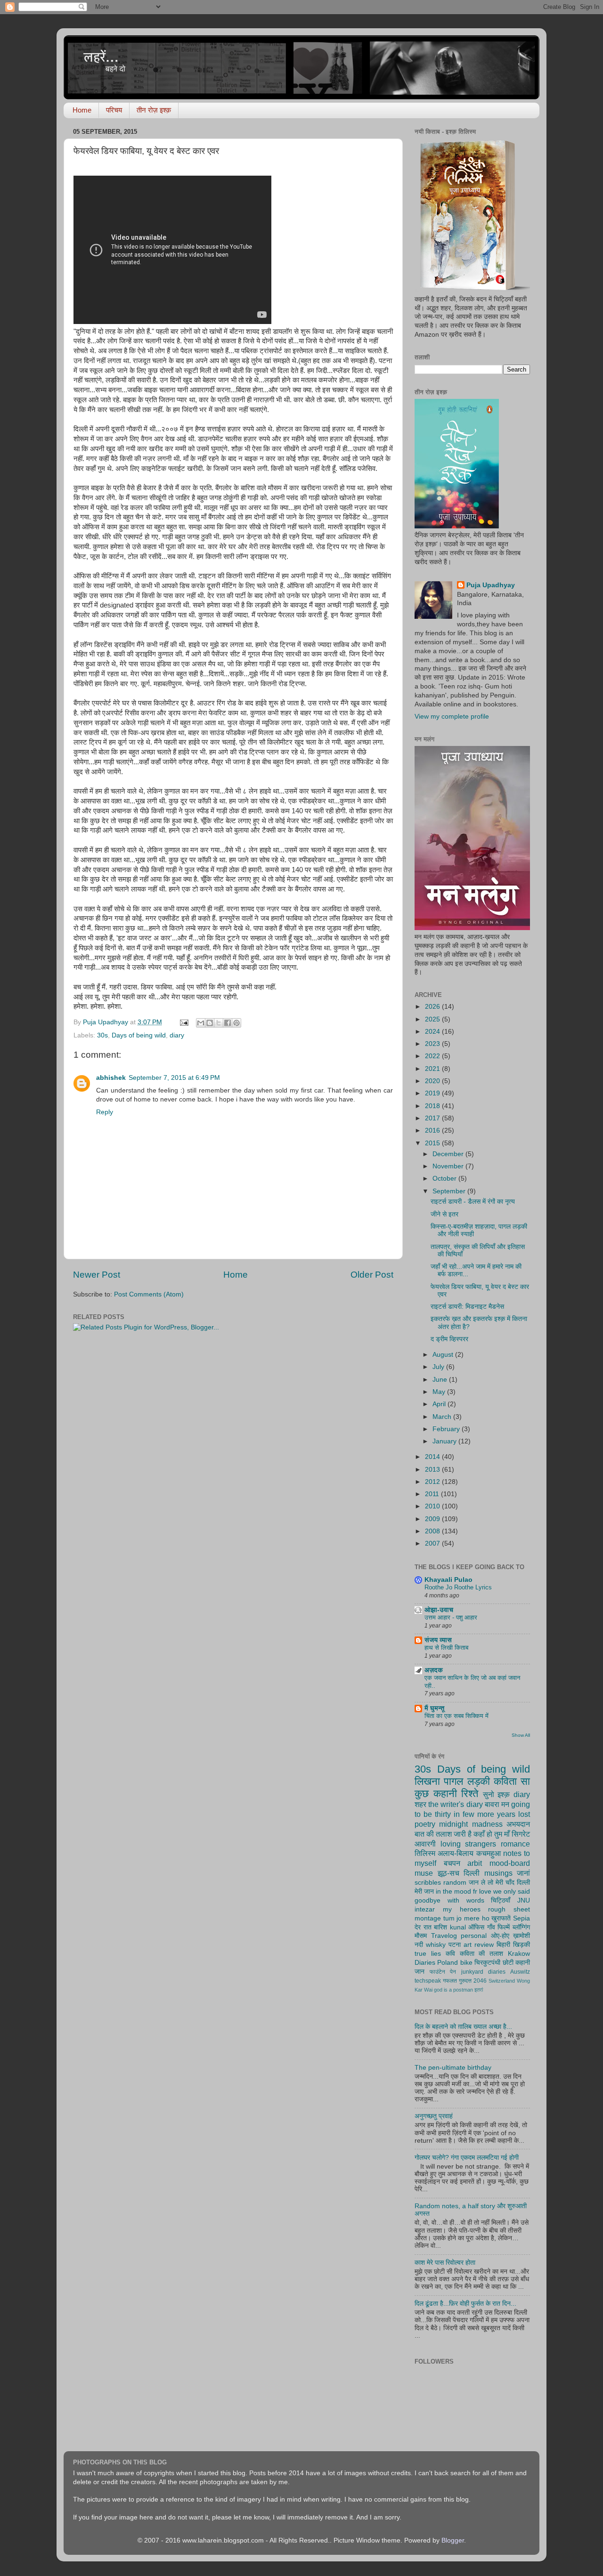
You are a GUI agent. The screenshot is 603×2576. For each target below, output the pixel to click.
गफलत (450, 1981)
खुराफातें (501, 1918)
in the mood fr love (464, 1891)
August (444, 1355)
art (468, 1945)
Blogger (453, 2540)
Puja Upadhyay (491, 585)
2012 (433, 1482)
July (439, 1367)
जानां (523, 1873)
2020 (433, 1081)
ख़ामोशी (522, 1936)
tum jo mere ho (466, 1918)
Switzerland (502, 1981)
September (450, 1191)
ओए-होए (500, 1936)
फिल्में (504, 1927)
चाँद (510, 1883)
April (440, 1404)
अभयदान (518, 1824)
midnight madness (471, 1824)
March (443, 1417)
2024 (433, 1032)
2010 (433, 1506)
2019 (433, 1093)
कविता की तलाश (482, 1954)
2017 (433, 1118)
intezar (425, 1909)
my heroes (462, 1909)
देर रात (423, 1927)
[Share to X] (219, 1023)
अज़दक (434, 1670)
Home (82, 110)
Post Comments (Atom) (149, 1294)
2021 (433, 1069)
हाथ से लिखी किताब (446, 1648)
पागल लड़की (467, 1781)
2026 (433, 1007)
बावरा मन (497, 1804)
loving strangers (469, 1844)
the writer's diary (455, 1804)
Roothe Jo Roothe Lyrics (458, 1587)
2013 (433, 1470)
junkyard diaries (483, 1972)
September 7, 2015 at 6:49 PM (174, 1078)
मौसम (421, 1936)
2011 (433, 1494)
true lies (428, 1954)
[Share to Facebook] (228, 1023)
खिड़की (522, 1945)
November (449, 1166)
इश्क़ (504, 1794)
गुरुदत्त (465, 1981)
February (447, 1429)
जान (420, 1972)
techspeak (428, 1981)
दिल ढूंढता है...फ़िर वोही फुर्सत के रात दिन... (465, 2304)
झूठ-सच (448, 1873)
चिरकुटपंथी (487, 1963)
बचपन (452, 1863)
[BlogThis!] (210, 1023)
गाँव (491, 1927)
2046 (480, 1981)
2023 (433, 1044)
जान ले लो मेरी (486, 1883)
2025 (433, 1019)
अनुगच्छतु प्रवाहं (434, 2116)
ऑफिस (476, 1927)
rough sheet (509, 1909)
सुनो (489, 1794)
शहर (420, 1804)
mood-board (510, 1863)
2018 (433, 1106)
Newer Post (97, 1275)
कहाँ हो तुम (488, 1834)
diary (177, 1035)
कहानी (445, 1794)
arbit (475, 1863)
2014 (433, 1457)
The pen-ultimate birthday (453, 2068)
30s (102, 1035)
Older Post (372, 1275)
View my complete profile (452, 717)
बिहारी (503, 1945)
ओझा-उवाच (439, 1610)
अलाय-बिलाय (456, 1853)
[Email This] (201, 1023)
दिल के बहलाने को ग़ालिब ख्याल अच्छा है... (463, 2027)
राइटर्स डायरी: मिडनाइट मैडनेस (467, 1307)
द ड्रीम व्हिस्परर (449, 1339)
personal (474, 1936)
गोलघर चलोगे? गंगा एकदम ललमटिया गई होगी (467, 2158)
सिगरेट (521, 1834)
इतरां (479, 1990)
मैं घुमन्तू (434, 1708)
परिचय (114, 110)
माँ (507, 1834)
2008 (433, 1531)
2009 (433, 1519)
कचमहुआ (489, 1853)
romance (515, 1844)
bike (466, 1963)
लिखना (427, 1781)
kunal (458, 1927)
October (445, 1179)
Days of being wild (139, 1035)
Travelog (444, 1936)
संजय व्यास (438, 1640)
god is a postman (453, 1990)
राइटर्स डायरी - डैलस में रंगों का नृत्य (473, 1202)
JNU (524, 1900)
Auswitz (520, 1972)
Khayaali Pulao (448, 1580)
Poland (448, 1963)
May (440, 1392)
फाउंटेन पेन (443, 1972)
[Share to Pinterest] (236, 1023)
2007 (433, 1543)
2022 (433, 1056)
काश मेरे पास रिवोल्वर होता (445, 2263)
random (455, 1883)
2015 (433, 1143)
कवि (450, 1954)
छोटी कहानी (516, 1963)
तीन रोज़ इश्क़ (154, 110)
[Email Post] (183, 1022)
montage (428, 1918)
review (484, 1945)
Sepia (522, 1918)
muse (424, 1873)
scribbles (428, 1883)
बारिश (440, 1927)
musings (498, 1873)
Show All (521, 1735)
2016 (433, 1130)
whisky (436, 1945)
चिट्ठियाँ (501, 1900)
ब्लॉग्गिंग (521, 1927)
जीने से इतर (444, 1214)
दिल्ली (472, 1873)
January (445, 1441)
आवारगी (425, 1844)
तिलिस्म (425, 1853)
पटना (455, 1945)
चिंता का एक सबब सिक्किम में (456, 1716)
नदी (419, 1945)
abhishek (111, 1078)
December (449, 1154)
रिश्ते (470, 1794)
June (441, 1380)
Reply (105, 1112)
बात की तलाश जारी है (443, 1834)
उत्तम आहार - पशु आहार (451, 1617)
